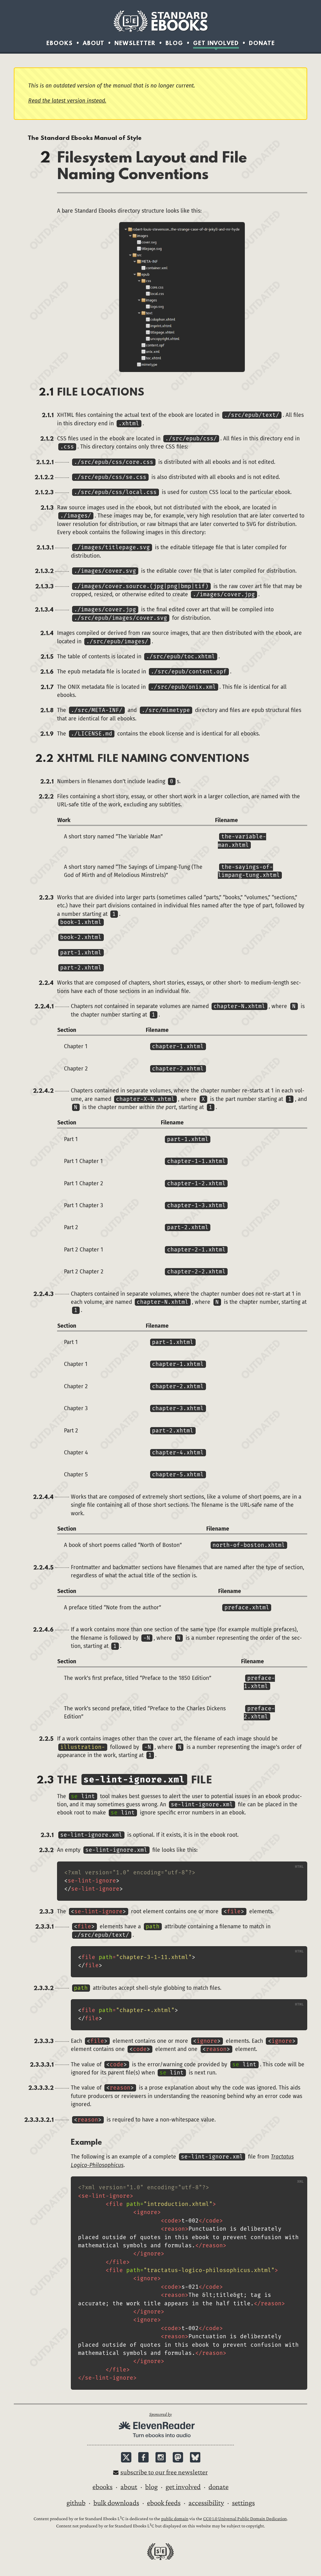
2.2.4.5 (43, 1567)
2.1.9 (47, 734)
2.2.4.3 (43, 1294)
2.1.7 (47, 687)
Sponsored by (160, 2414)
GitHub (76, 2503)
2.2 (44, 758)
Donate (262, 43)
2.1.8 (47, 710)
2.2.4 (46, 983)
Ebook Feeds (164, 2503)
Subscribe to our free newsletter (164, 2472)
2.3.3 (46, 1911)
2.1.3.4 (44, 609)
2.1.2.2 (44, 477)
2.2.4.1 (44, 1006)
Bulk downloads (116, 2503)
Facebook (143, 2457)
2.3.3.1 (44, 1926)
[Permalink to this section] (66, 2142)
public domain (175, 2519)
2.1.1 (48, 415)
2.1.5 (47, 656)
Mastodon (178, 2457)
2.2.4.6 (43, 1629)
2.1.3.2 (44, 571)
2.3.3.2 (44, 1988)
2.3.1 (47, 1835)
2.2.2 (46, 796)
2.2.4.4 (43, 1497)
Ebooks (60, 43)
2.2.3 (46, 897)
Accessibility (206, 2503)
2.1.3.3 (44, 586)
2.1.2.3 (44, 492)
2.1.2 (47, 438)
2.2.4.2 (43, 1091)
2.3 (45, 1779)
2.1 (46, 391)
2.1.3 (47, 507)
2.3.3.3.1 (42, 2064)
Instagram (161, 2457)
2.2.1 (47, 781)
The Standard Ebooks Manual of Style (85, 138)
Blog (174, 43)
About (94, 43)
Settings (243, 2503)
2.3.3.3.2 (41, 2088)
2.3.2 (46, 1850)
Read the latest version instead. (67, 101)
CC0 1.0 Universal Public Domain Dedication (245, 2519)
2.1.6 (47, 672)
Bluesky (195, 2457)
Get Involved (216, 43)
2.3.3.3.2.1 (39, 2120)
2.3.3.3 (44, 2041)
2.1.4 (47, 633)
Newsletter (135, 43)
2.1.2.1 (45, 462)
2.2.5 (46, 1739)
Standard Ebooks (160, 21)
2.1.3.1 (45, 547)
